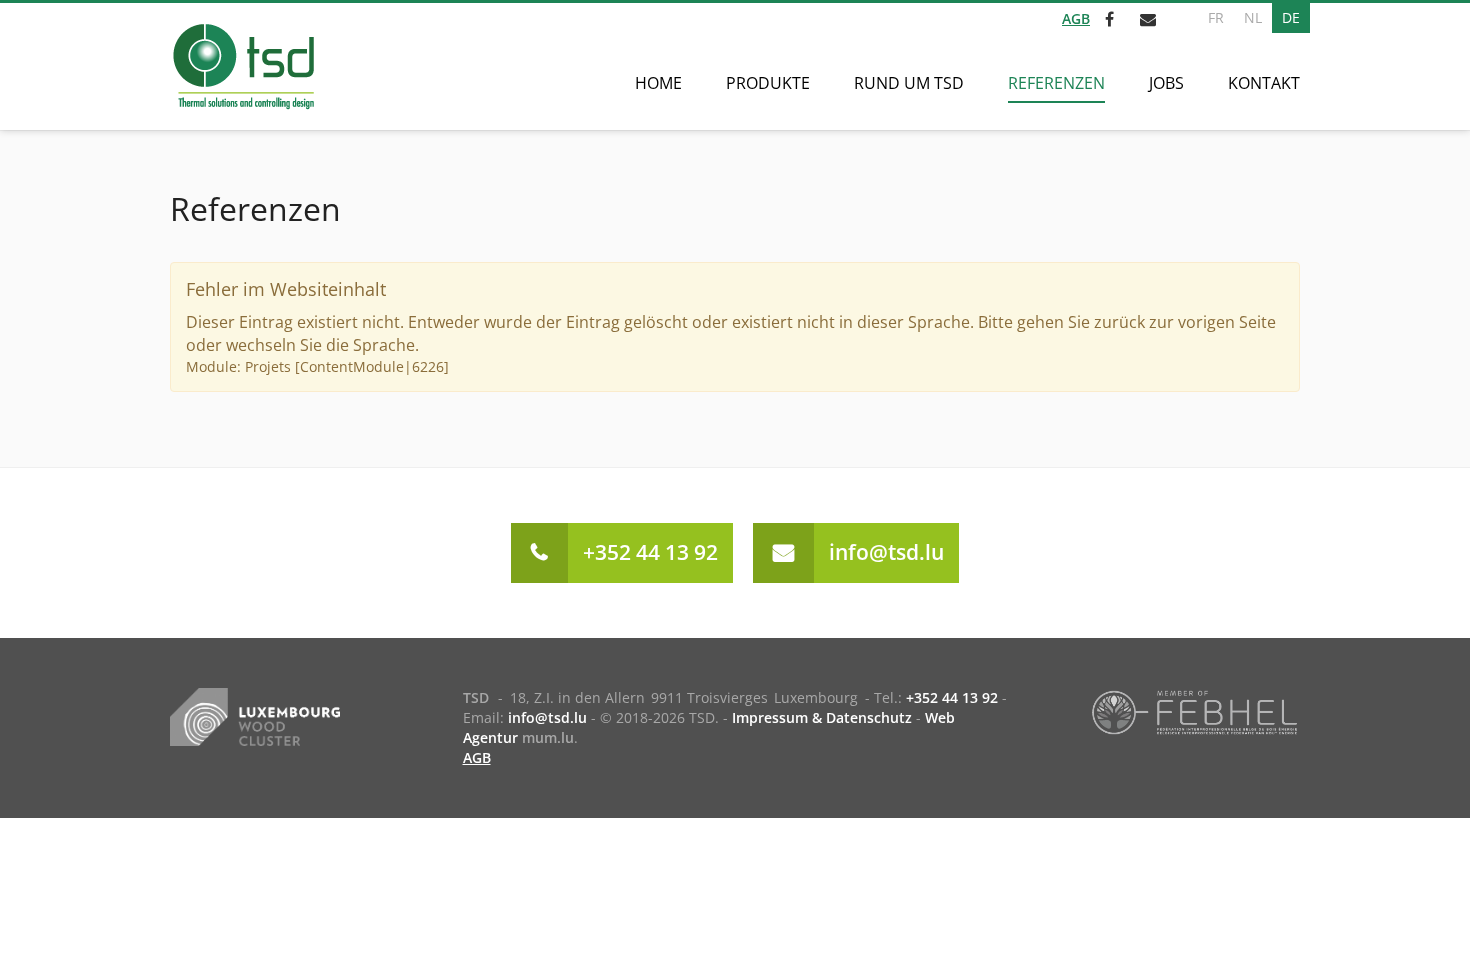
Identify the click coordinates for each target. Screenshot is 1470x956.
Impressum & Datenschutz (822, 717)
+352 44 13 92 (650, 552)
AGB (1076, 18)
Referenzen (1056, 83)
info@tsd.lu (886, 552)
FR (1216, 17)
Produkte (768, 83)
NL (1253, 17)
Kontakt (1264, 83)
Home (658, 83)
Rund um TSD (909, 83)
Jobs (1166, 83)
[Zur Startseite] (242, 66)
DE (1291, 17)
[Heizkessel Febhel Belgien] (1194, 711)
